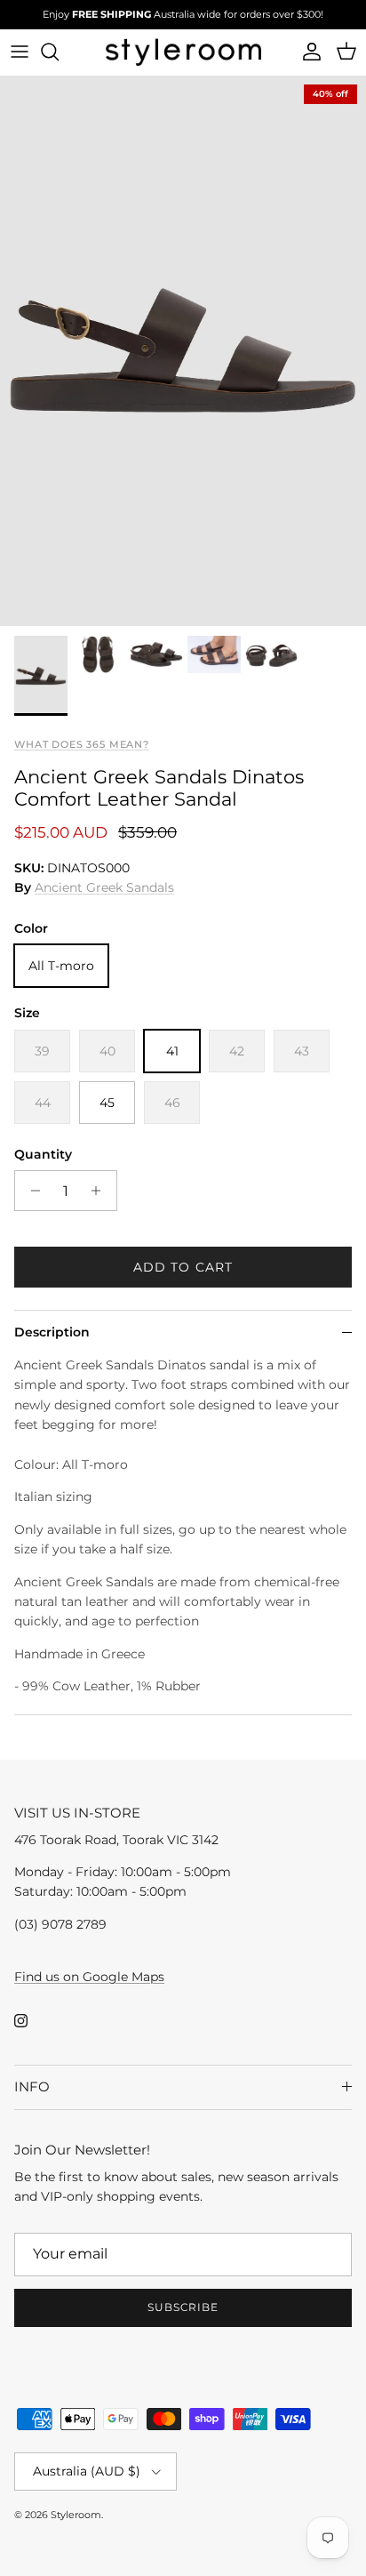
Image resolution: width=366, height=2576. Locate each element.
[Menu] (20, 52)
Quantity (43, 1154)
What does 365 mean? (82, 745)
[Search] (59, 52)
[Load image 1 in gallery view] (183, 351)
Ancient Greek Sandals (104, 887)
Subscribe (183, 2307)
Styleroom (76, 2515)
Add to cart (183, 1267)
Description (52, 1332)
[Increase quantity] (101, 1191)
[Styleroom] (183, 52)
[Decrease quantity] (31, 1191)
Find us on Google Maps (89, 1977)
